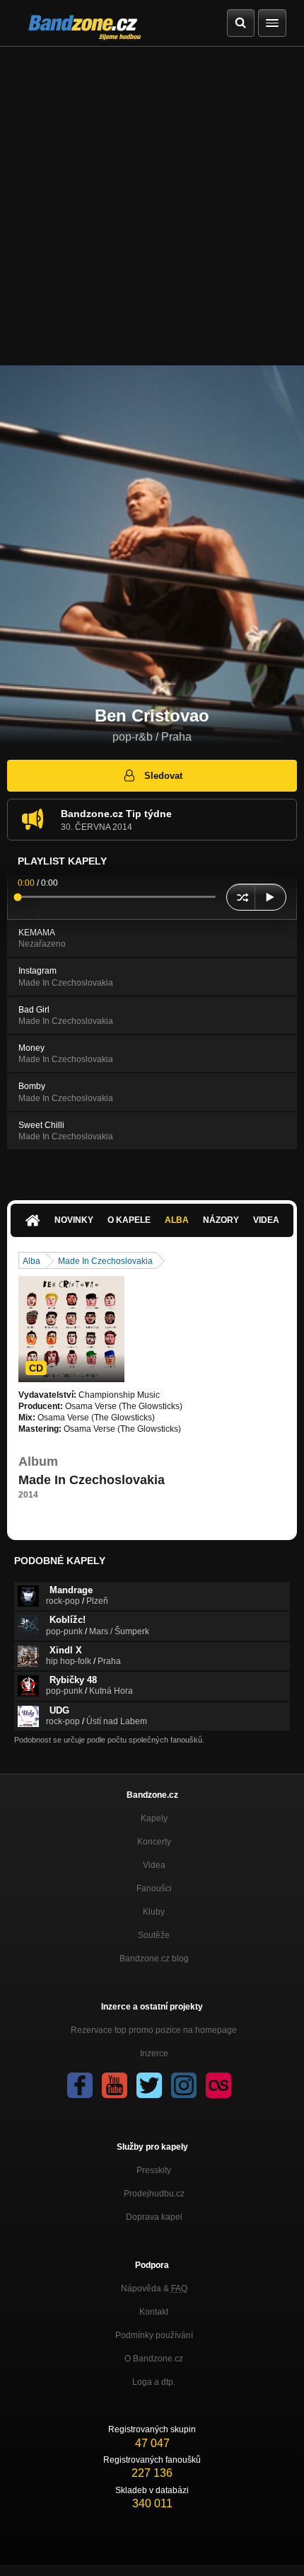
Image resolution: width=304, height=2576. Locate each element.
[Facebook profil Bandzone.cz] (80, 2085)
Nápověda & (154, 2289)
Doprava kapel (154, 2217)
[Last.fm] (218, 2085)
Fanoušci (154, 1888)
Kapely (154, 1818)
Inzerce (154, 2053)
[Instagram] (184, 2085)
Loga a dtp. (154, 2382)
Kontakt (154, 2312)
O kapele (129, 1220)
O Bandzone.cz (154, 2359)
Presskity (154, 2170)
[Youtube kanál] (115, 2085)
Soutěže (154, 1935)
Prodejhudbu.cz (154, 2194)
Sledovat (163, 776)
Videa (266, 1220)
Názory (221, 1220)
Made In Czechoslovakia (105, 1261)
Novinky (74, 1220)
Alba (177, 1220)
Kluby (154, 1912)
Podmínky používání (154, 2335)
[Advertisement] (152, 206)
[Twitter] (149, 2085)
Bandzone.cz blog (154, 1959)
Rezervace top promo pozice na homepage (154, 2030)
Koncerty (154, 1842)
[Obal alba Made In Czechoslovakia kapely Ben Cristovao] (71, 1329)
